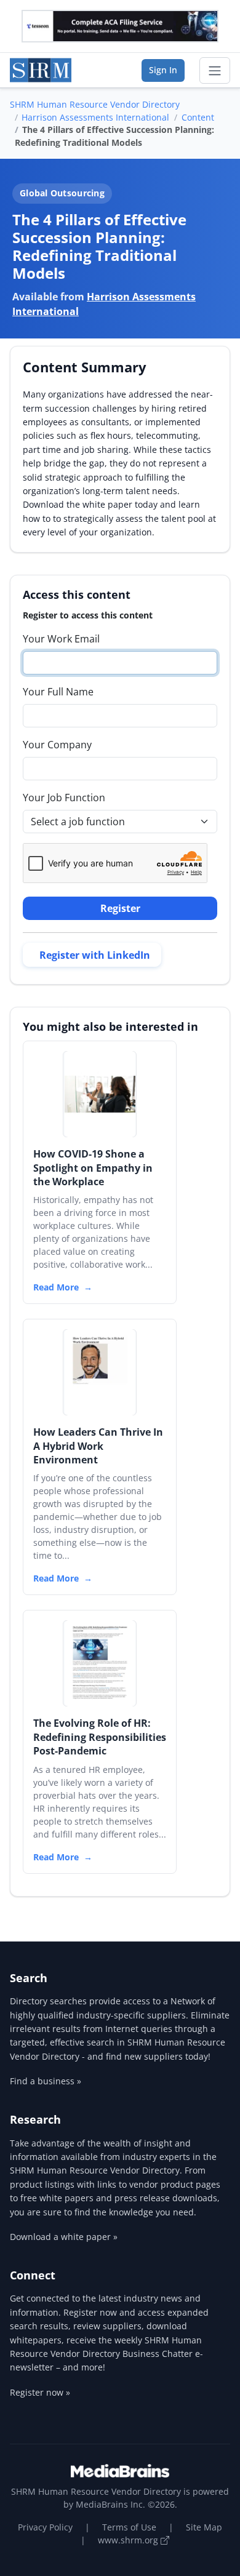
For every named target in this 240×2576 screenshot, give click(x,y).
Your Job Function (64, 798)
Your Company (57, 745)
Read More (56, 1287)
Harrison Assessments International (95, 117)
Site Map (204, 2527)
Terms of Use (129, 2527)
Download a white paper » (64, 2237)
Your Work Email (61, 639)
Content (198, 117)
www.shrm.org (129, 2540)
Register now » (40, 2392)
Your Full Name (58, 692)
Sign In (163, 70)
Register (120, 908)
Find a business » (46, 2081)
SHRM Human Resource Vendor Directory (95, 104)
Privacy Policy (45, 2527)
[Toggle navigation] (215, 71)
